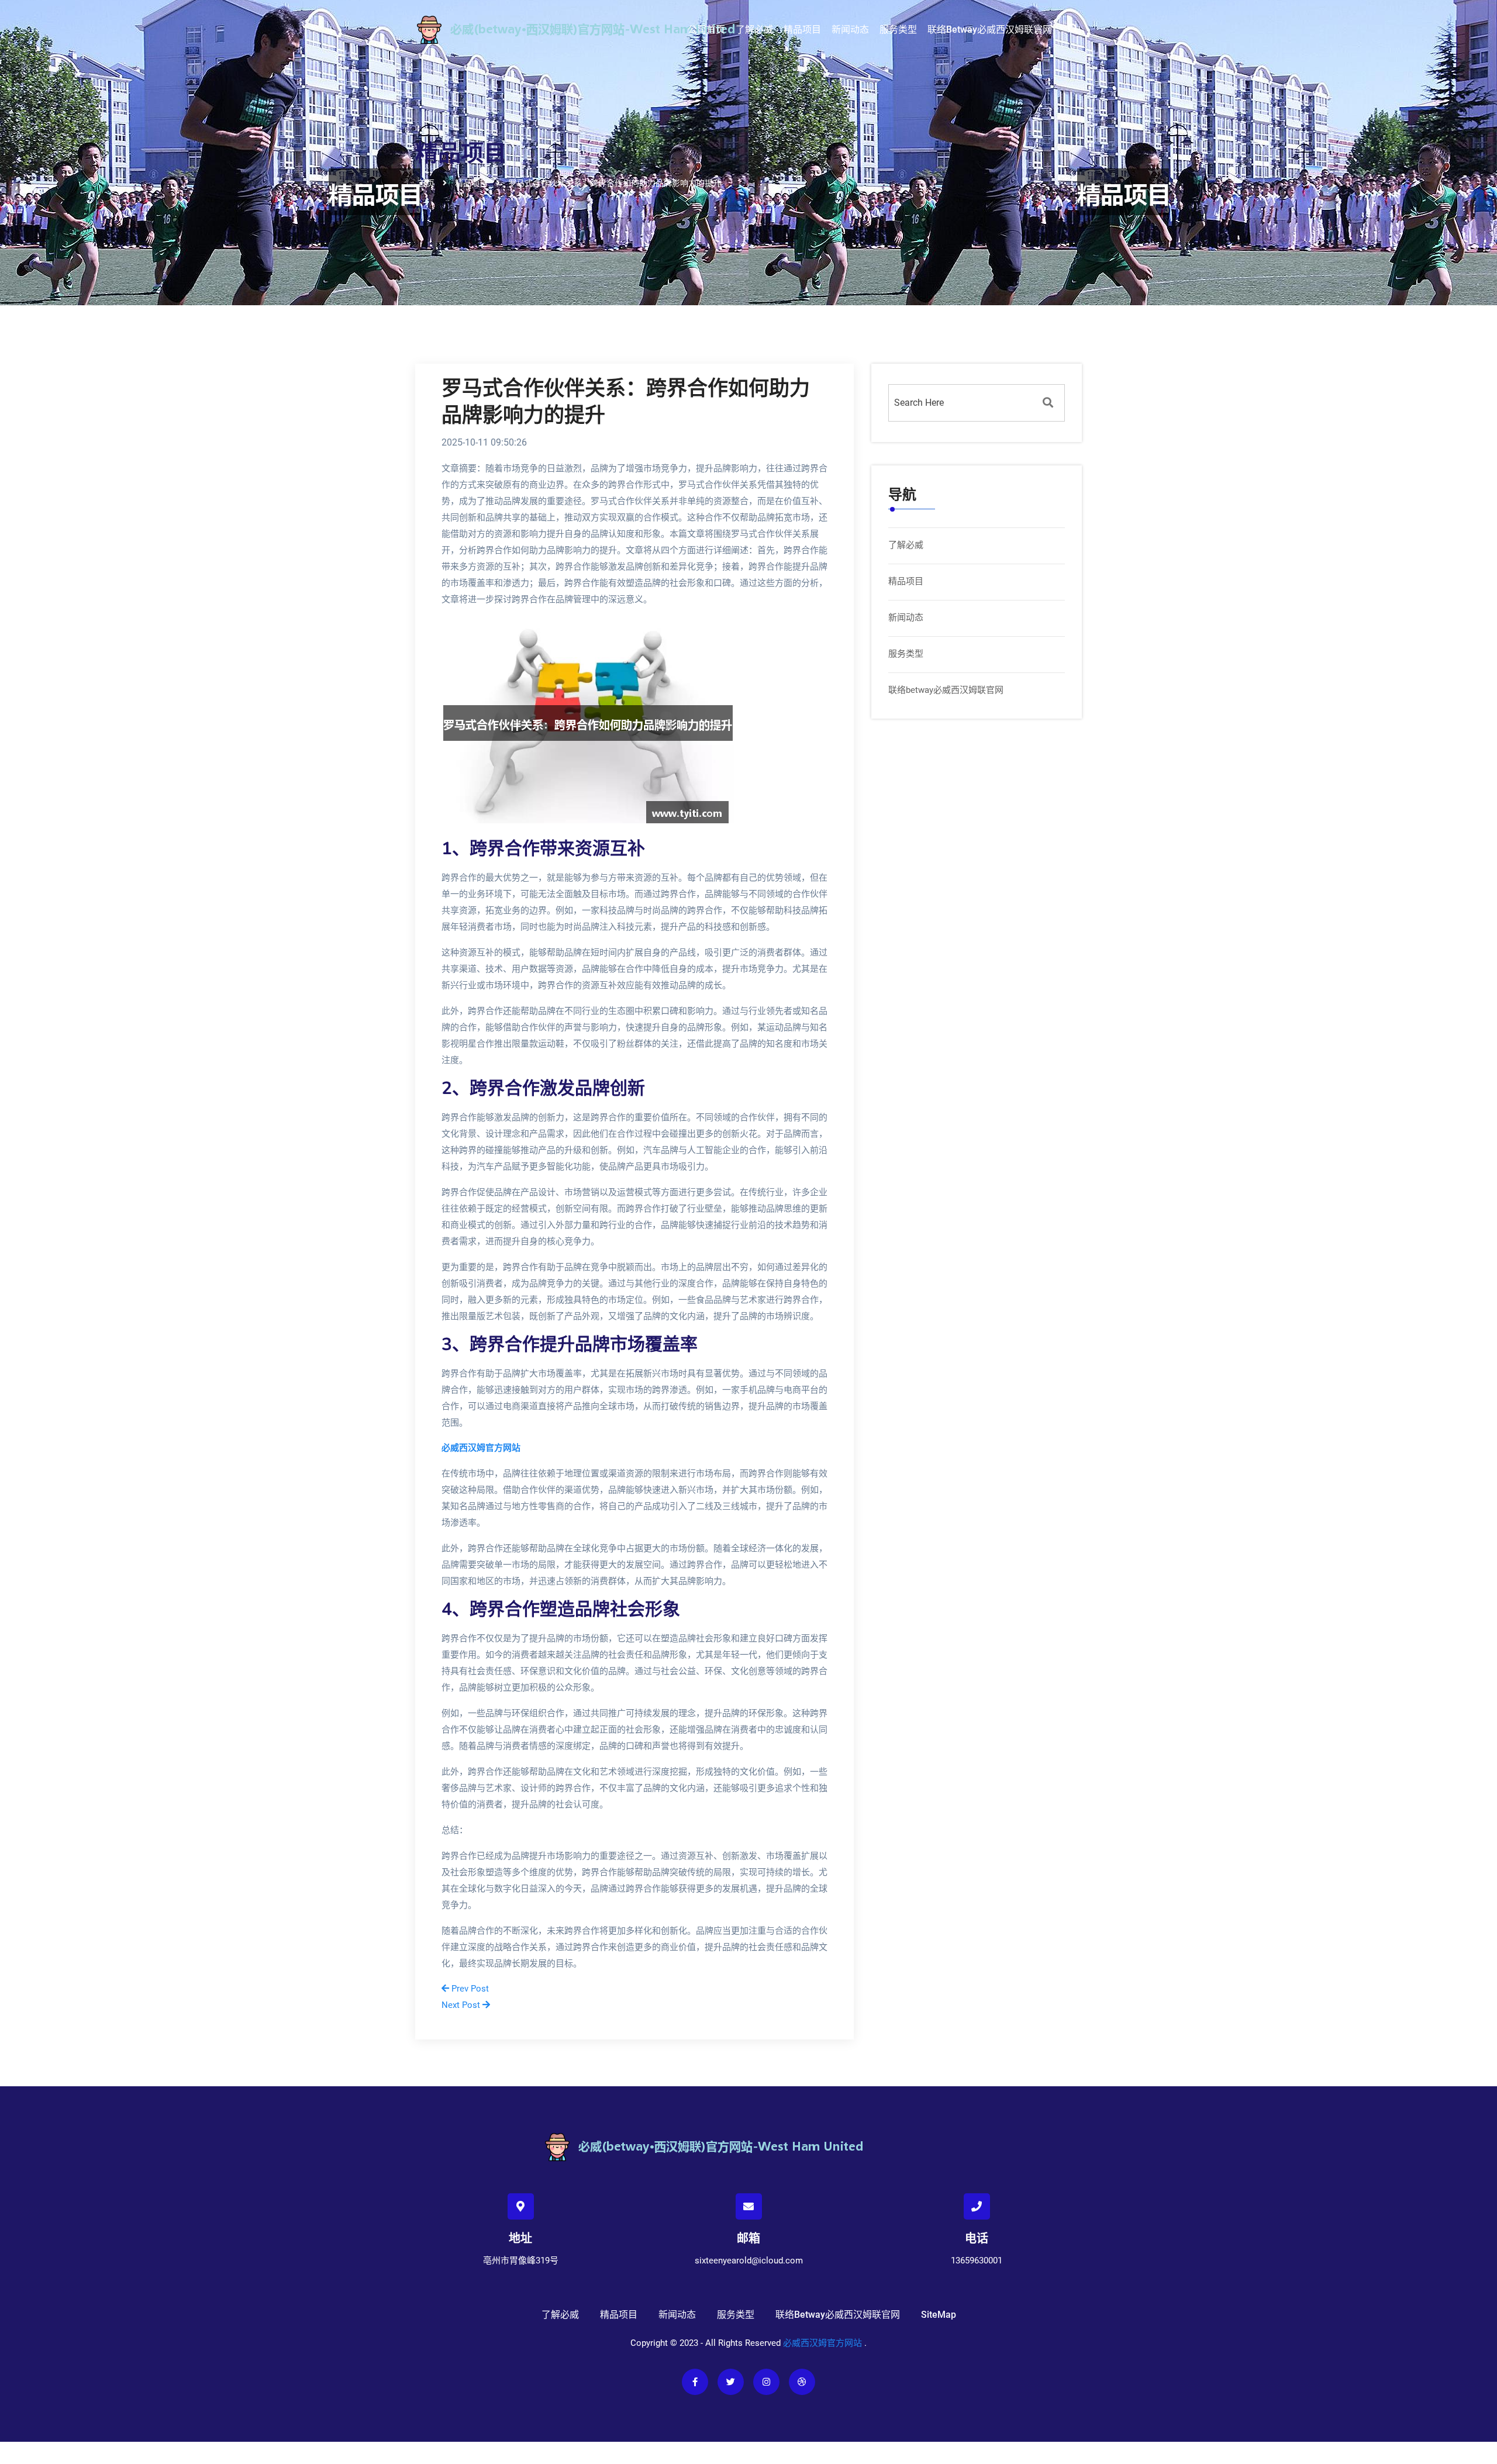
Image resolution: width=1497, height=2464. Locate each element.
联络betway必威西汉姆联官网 (990, 30)
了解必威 (754, 30)
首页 (426, 182)
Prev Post (469, 1989)
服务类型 (898, 30)
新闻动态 (850, 30)
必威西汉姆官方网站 (822, 2343)
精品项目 (802, 30)
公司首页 (706, 30)
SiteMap (939, 2315)
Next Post (462, 2005)
